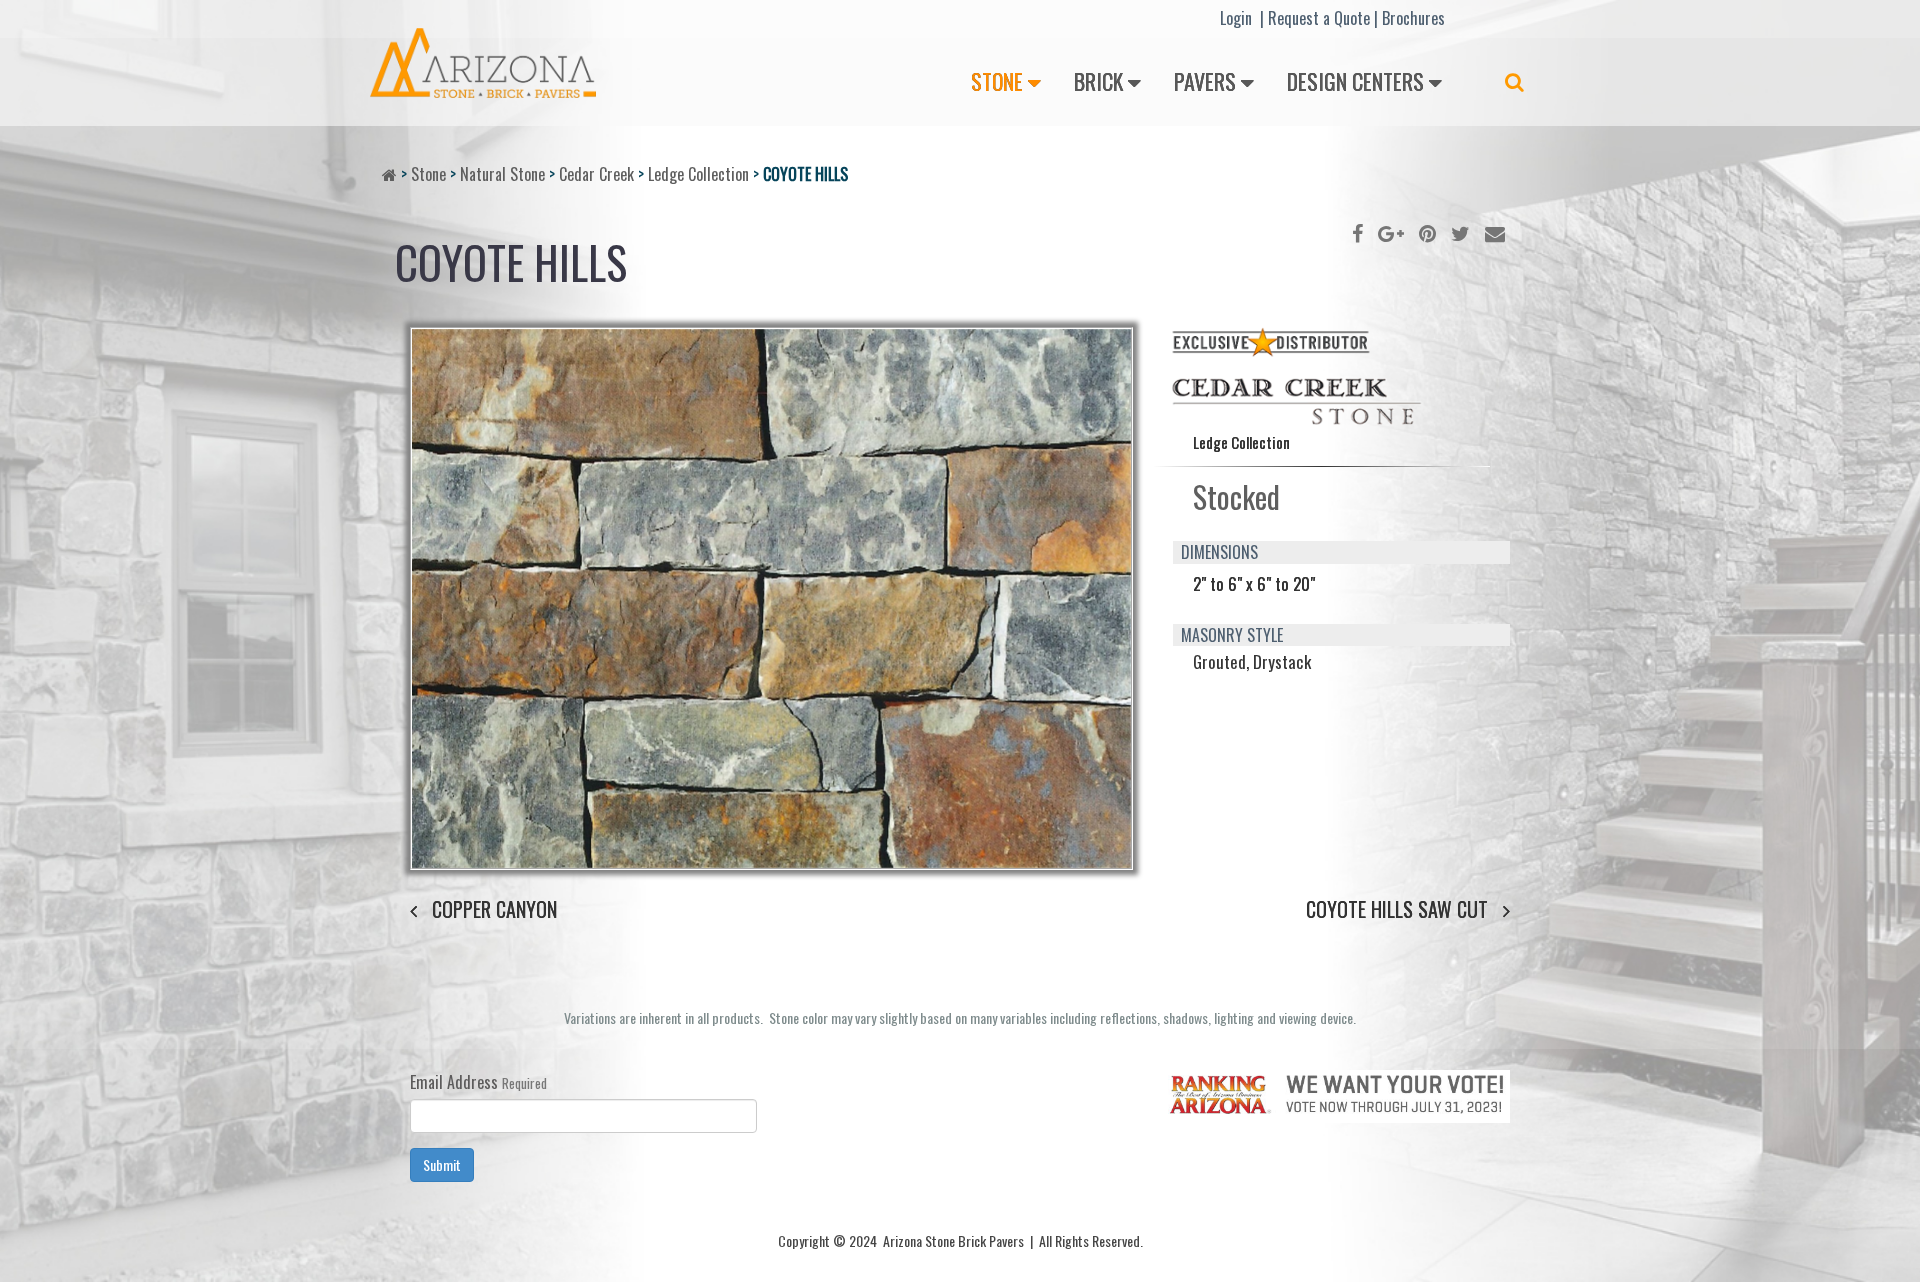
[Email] (1495, 232)
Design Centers (1355, 81)
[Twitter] (1460, 232)
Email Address (454, 1082)
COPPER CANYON (494, 909)
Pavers (1205, 81)
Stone (997, 81)
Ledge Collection (698, 174)
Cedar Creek (596, 174)
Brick (1098, 81)
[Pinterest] (1427, 232)
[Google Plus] (1391, 232)
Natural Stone (502, 174)
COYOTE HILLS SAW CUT (1397, 909)
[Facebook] (1357, 232)
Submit (442, 1164)
